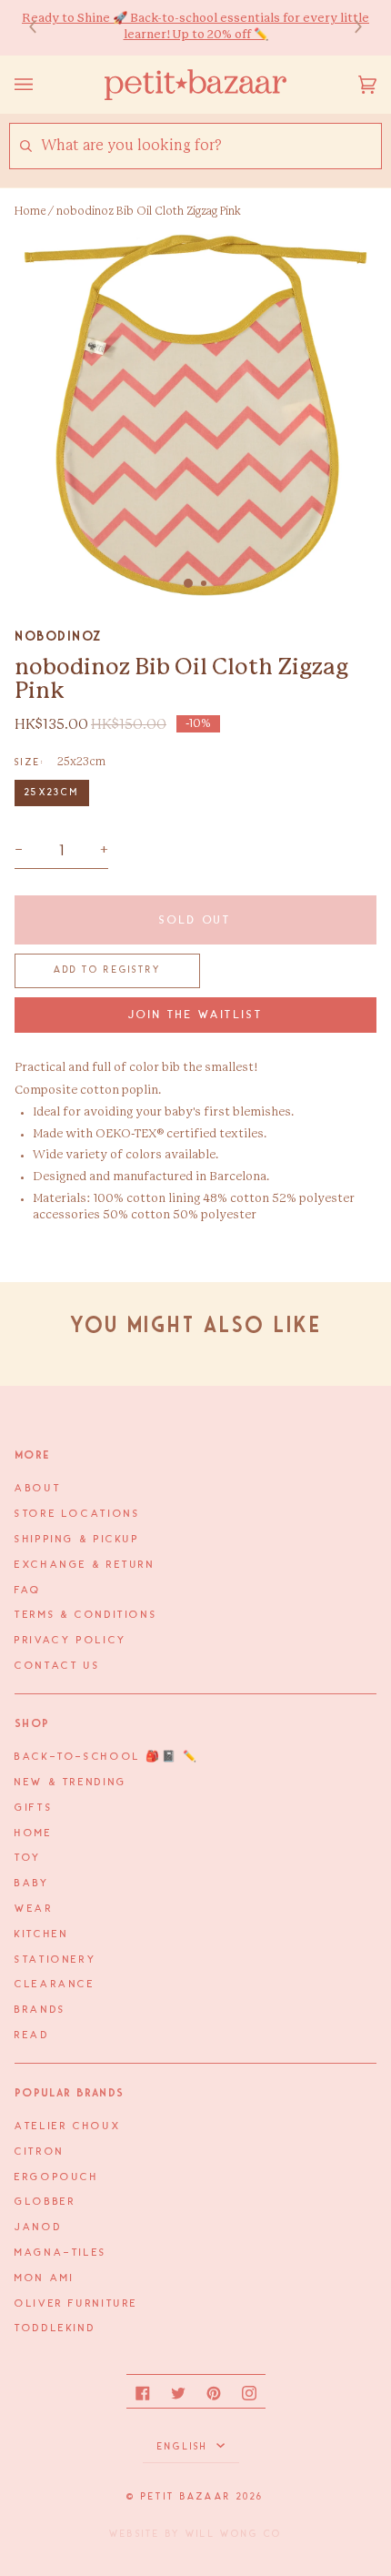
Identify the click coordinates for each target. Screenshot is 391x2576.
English (185, 2447)
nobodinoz (58, 636)
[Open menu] (42, 85)
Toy (28, 1858)
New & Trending (71, 1783)
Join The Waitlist (196, 1015)
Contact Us (57, 1666)
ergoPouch (57, 2177)
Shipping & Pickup (77, 1540)
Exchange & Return (85, 1565)
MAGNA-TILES (61, 2253)
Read (32, 2036)
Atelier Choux (68, 2126)
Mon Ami (44, 2278)
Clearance (55, 1985)
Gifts (34, 1808)
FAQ (28, 1591)
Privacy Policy (71, 1641)
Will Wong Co (234, 2534)
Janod (38, 2227)
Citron (40, 2152)
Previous (42, 28)
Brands (40, 2010)
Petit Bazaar (186, 2497)
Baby (32, 1884)
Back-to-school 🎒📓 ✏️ (107, 1757)
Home (30, 211)
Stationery (55, 1960)
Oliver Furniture (76, 2304)
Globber (45, 2202)
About (38, 1489)
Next (349, 28)
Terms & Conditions (86, 1615)
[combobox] (211, 146)
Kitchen (41, 1935)
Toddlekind (55, 2329)
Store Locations (77, 1514)
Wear (34, 1909)
